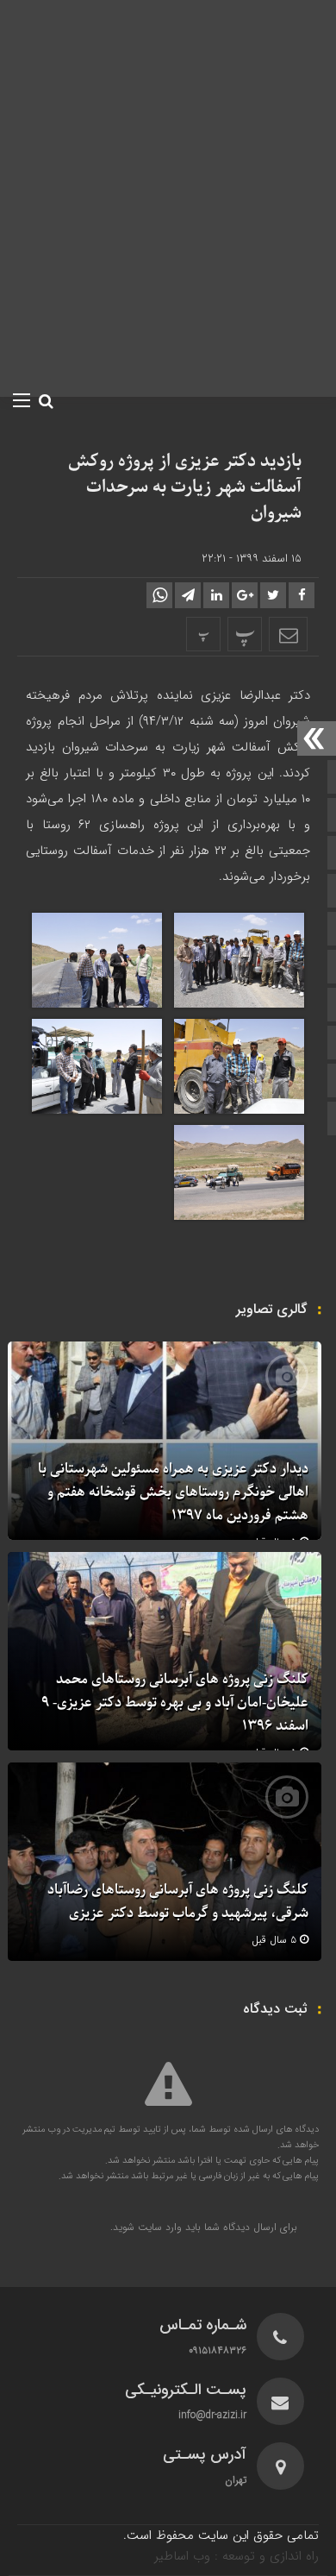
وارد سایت (158, 2227)
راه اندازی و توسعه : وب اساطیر (236, 2556)
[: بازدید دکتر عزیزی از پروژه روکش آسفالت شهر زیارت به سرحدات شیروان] (288, 634)
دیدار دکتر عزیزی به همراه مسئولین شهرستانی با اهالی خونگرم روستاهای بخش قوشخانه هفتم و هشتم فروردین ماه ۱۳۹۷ (173, 1492)
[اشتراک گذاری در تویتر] (273, 595)
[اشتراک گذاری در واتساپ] (159, 595)
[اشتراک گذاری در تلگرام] (188, 595)
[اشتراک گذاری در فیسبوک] (302, 595)
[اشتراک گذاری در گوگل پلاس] (245, 595)
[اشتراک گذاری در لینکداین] (216, 595)
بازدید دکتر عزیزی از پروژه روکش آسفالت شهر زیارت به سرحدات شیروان (185, 487)
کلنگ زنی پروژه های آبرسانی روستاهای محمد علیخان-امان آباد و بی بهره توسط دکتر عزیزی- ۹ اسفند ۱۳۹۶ (175, 1703)
